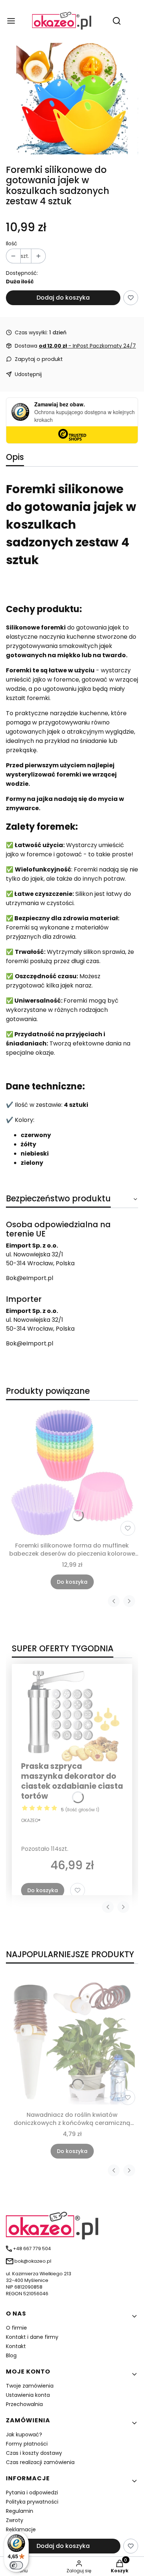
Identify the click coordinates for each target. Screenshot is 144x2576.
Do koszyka (72, 1582)
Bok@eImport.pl (30, 1278)
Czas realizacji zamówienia (40, 2462)
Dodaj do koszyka (63, 298)
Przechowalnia (24, 2404)
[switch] (16, 2565)
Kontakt (16, 2346)
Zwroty (15, 2520)
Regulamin (20, 2511)
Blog (11, 2355)
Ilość (12, 243)
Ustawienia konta (28, 2395)
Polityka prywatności (32, 2502)
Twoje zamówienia (30, 2386)
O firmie (16, 2328)
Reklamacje (21, 2529)
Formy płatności (27, 2444)
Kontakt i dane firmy (32, 2337)
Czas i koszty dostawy (34, 2453)
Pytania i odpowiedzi (32, 2493)
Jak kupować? (24, 2435)
